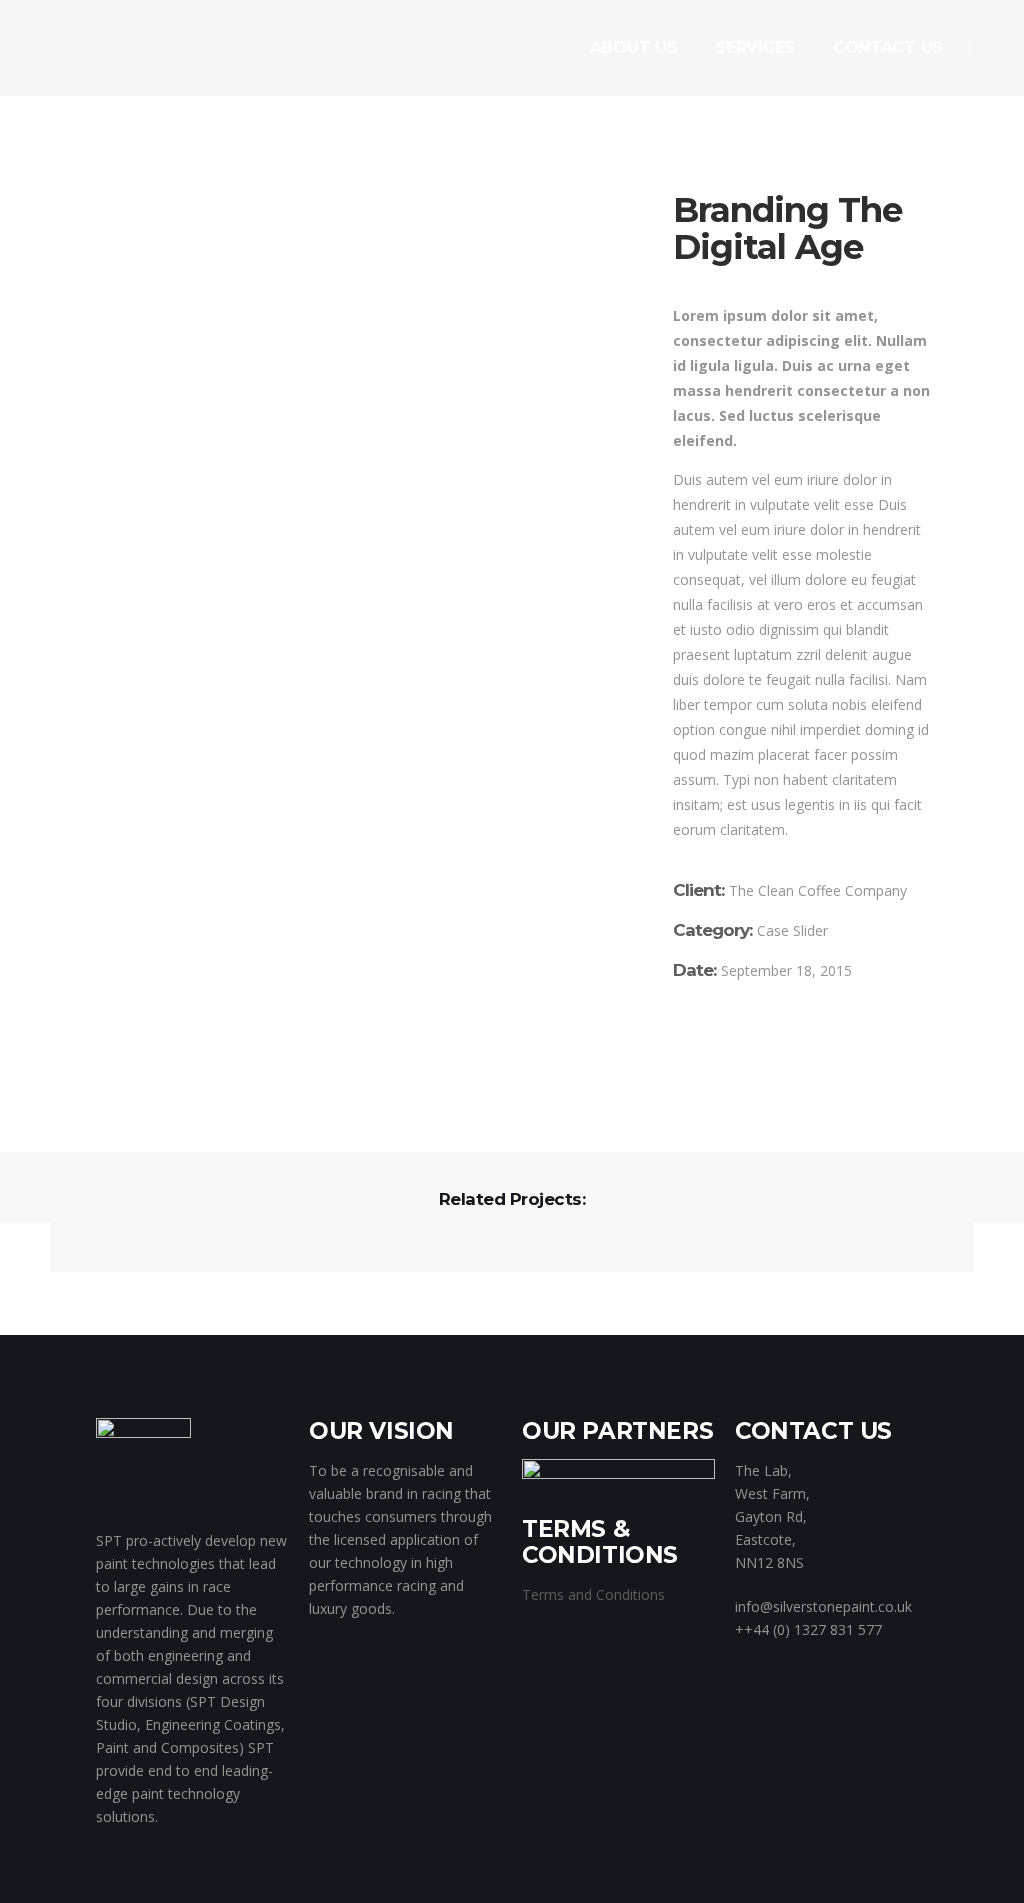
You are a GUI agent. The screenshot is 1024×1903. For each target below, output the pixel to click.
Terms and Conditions (593, 1594)
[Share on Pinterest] (796, 1066)
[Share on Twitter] (709, 1066)
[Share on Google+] (738, 1066)
